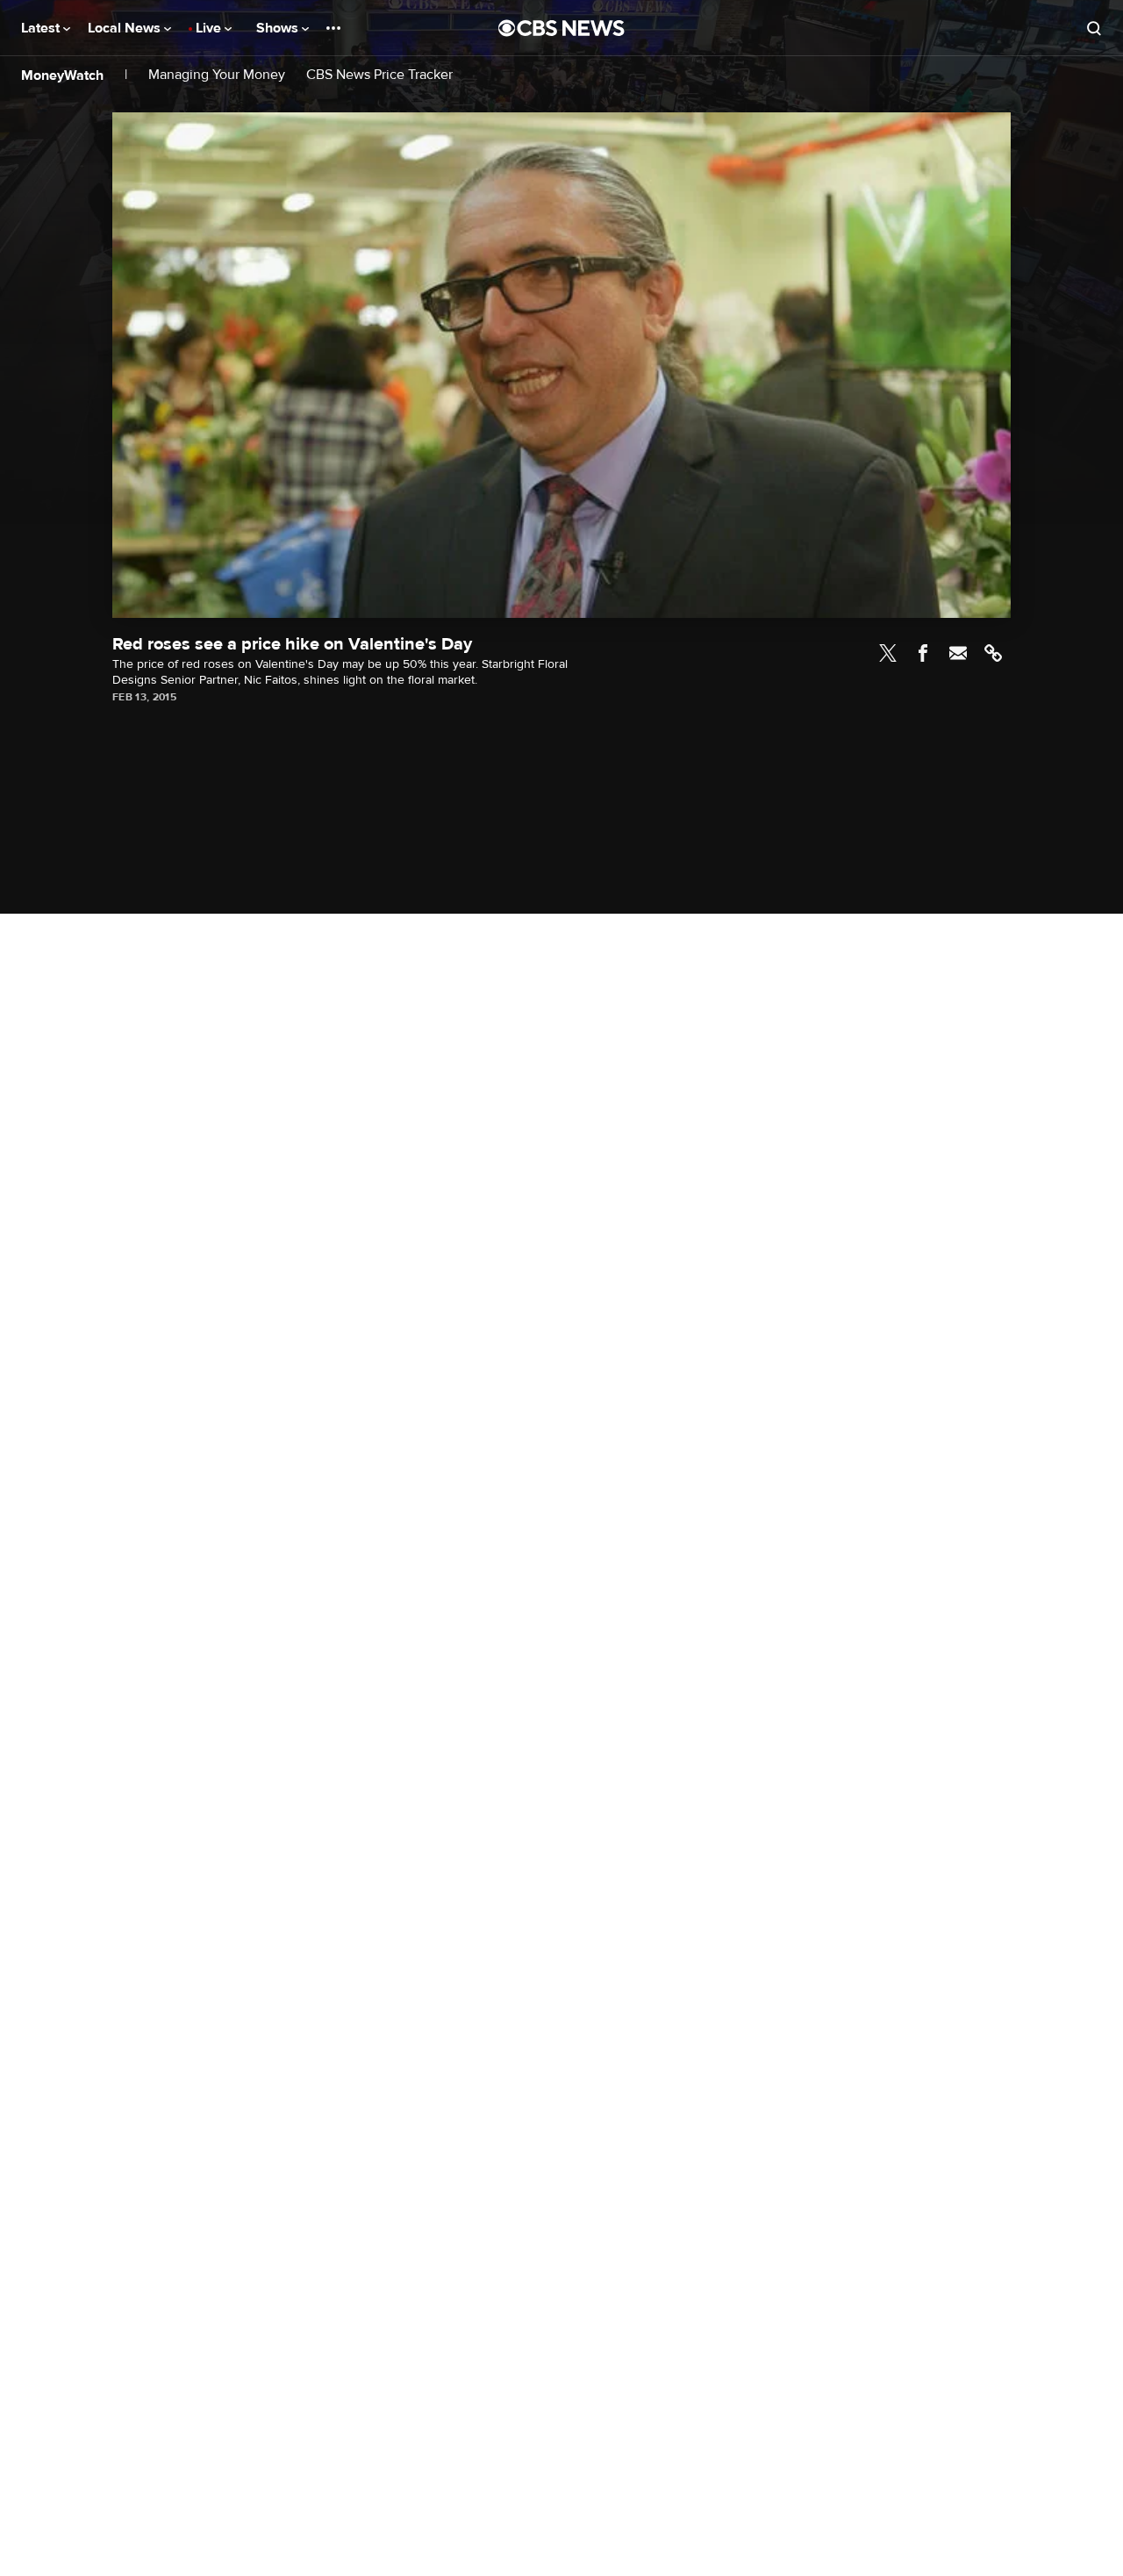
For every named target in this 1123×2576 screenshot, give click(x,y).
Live (210, 28)
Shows (279, 28)
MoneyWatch (62, 75)
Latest (42, 28)
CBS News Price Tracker (379, 75)
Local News (126, 28)
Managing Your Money (217, 75)
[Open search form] (1094, 28)
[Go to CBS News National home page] (561, 28)
